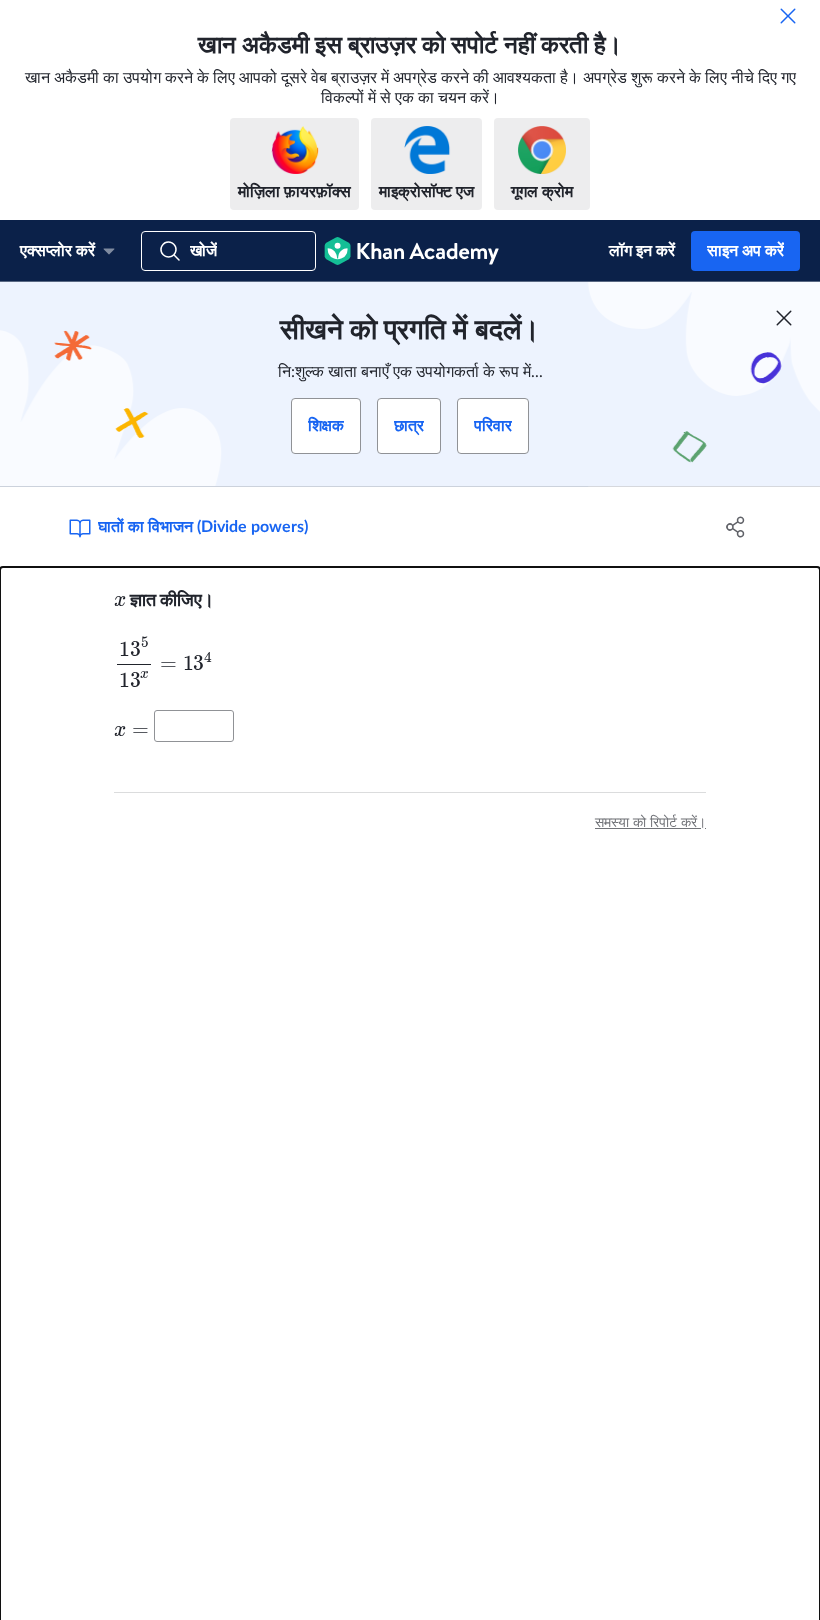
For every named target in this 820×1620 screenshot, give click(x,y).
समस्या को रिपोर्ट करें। (650, 823)
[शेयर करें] (735, 527)
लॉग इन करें (642, 251)
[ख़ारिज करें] (788, 16)
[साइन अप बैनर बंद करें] (784, 318)
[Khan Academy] (411, 251)
